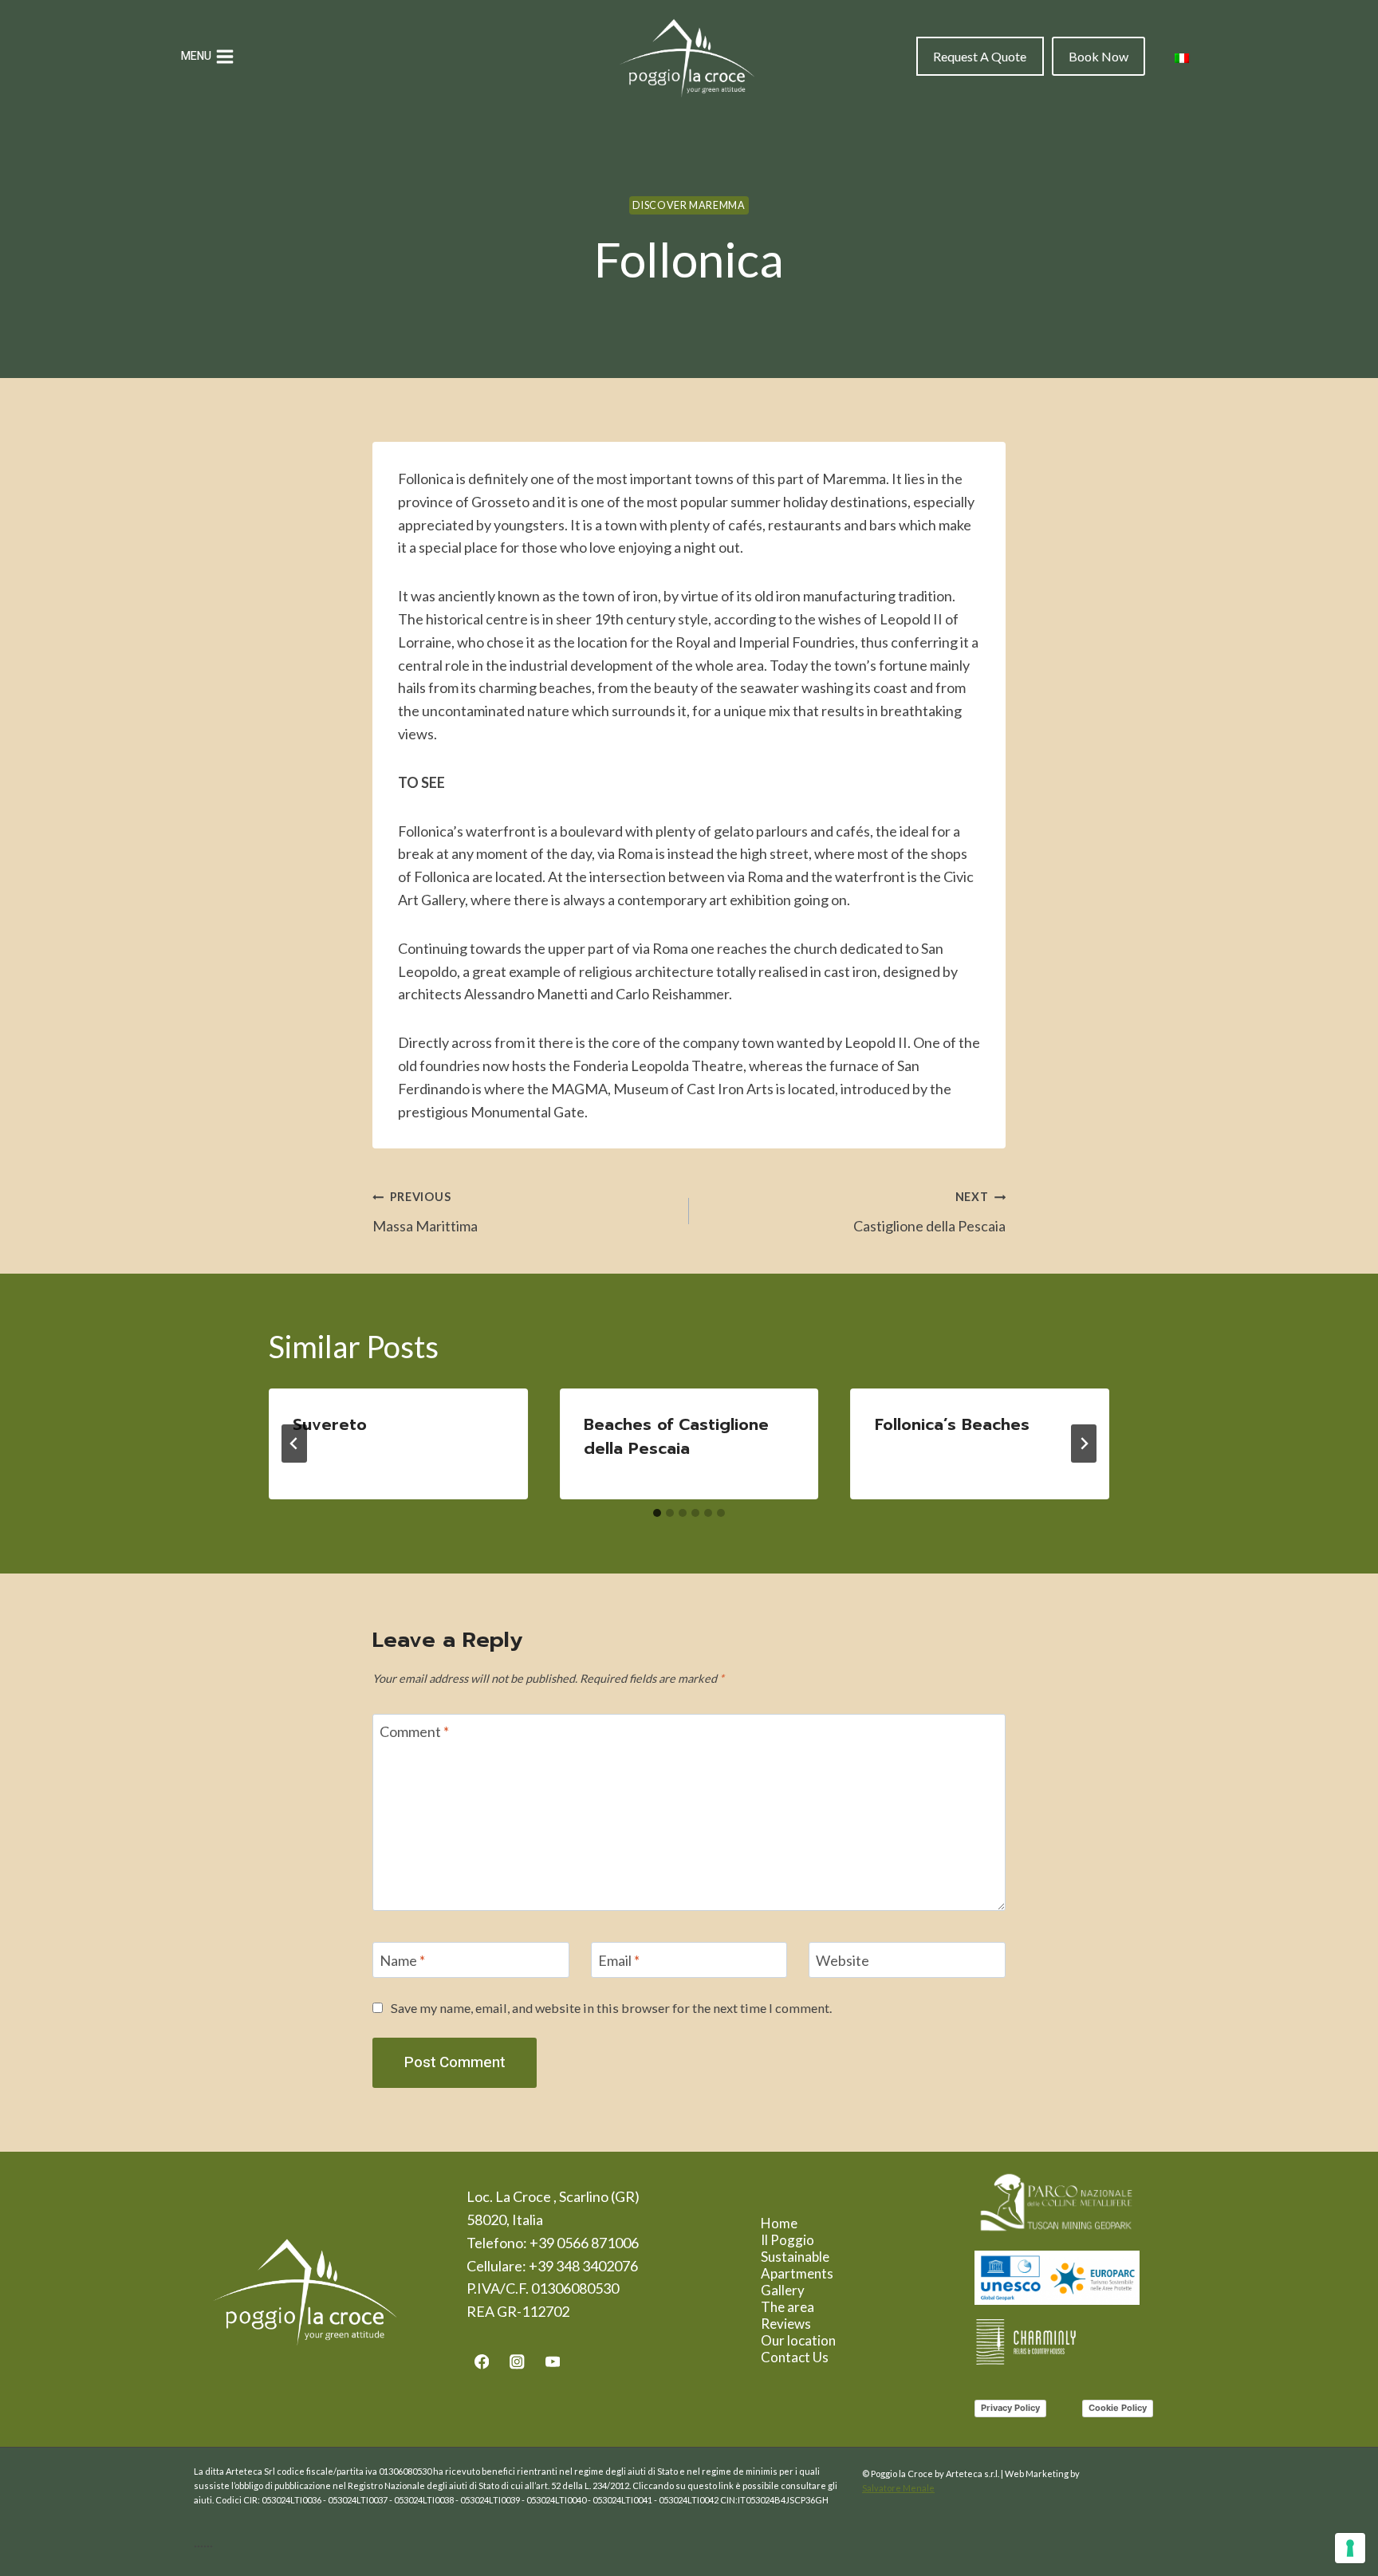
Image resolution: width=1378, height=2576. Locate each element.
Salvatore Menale (898, 2488)
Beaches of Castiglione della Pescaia (676, 1436)
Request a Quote (980, 56)
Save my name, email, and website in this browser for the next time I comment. (611, 2008)
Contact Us (795, 2357)
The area (787, 2307)
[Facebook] (481, 2362)
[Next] (1084, 1444)
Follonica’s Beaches (952, 1424)
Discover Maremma (689, 205)
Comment (414, 1732)
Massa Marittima (425, 1212)
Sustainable (795, 2257)
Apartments (797, 2273)
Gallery (783, 2290)
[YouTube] (553, 2362)
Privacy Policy (1010, 2408)
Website (843, 1960)
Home (779, 2223)
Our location (798, 2340)
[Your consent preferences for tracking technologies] (1350, 2548)
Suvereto (330, 1424)
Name (402, 1960)
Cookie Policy (1118, 2408)
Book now (1098, 56)
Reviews (786, 2324)
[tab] (657, 1513)
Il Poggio (787, 2240)
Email (619, 1960)
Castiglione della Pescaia (929, 1212)
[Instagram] (517, 2362)
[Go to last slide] (294, 1444)
